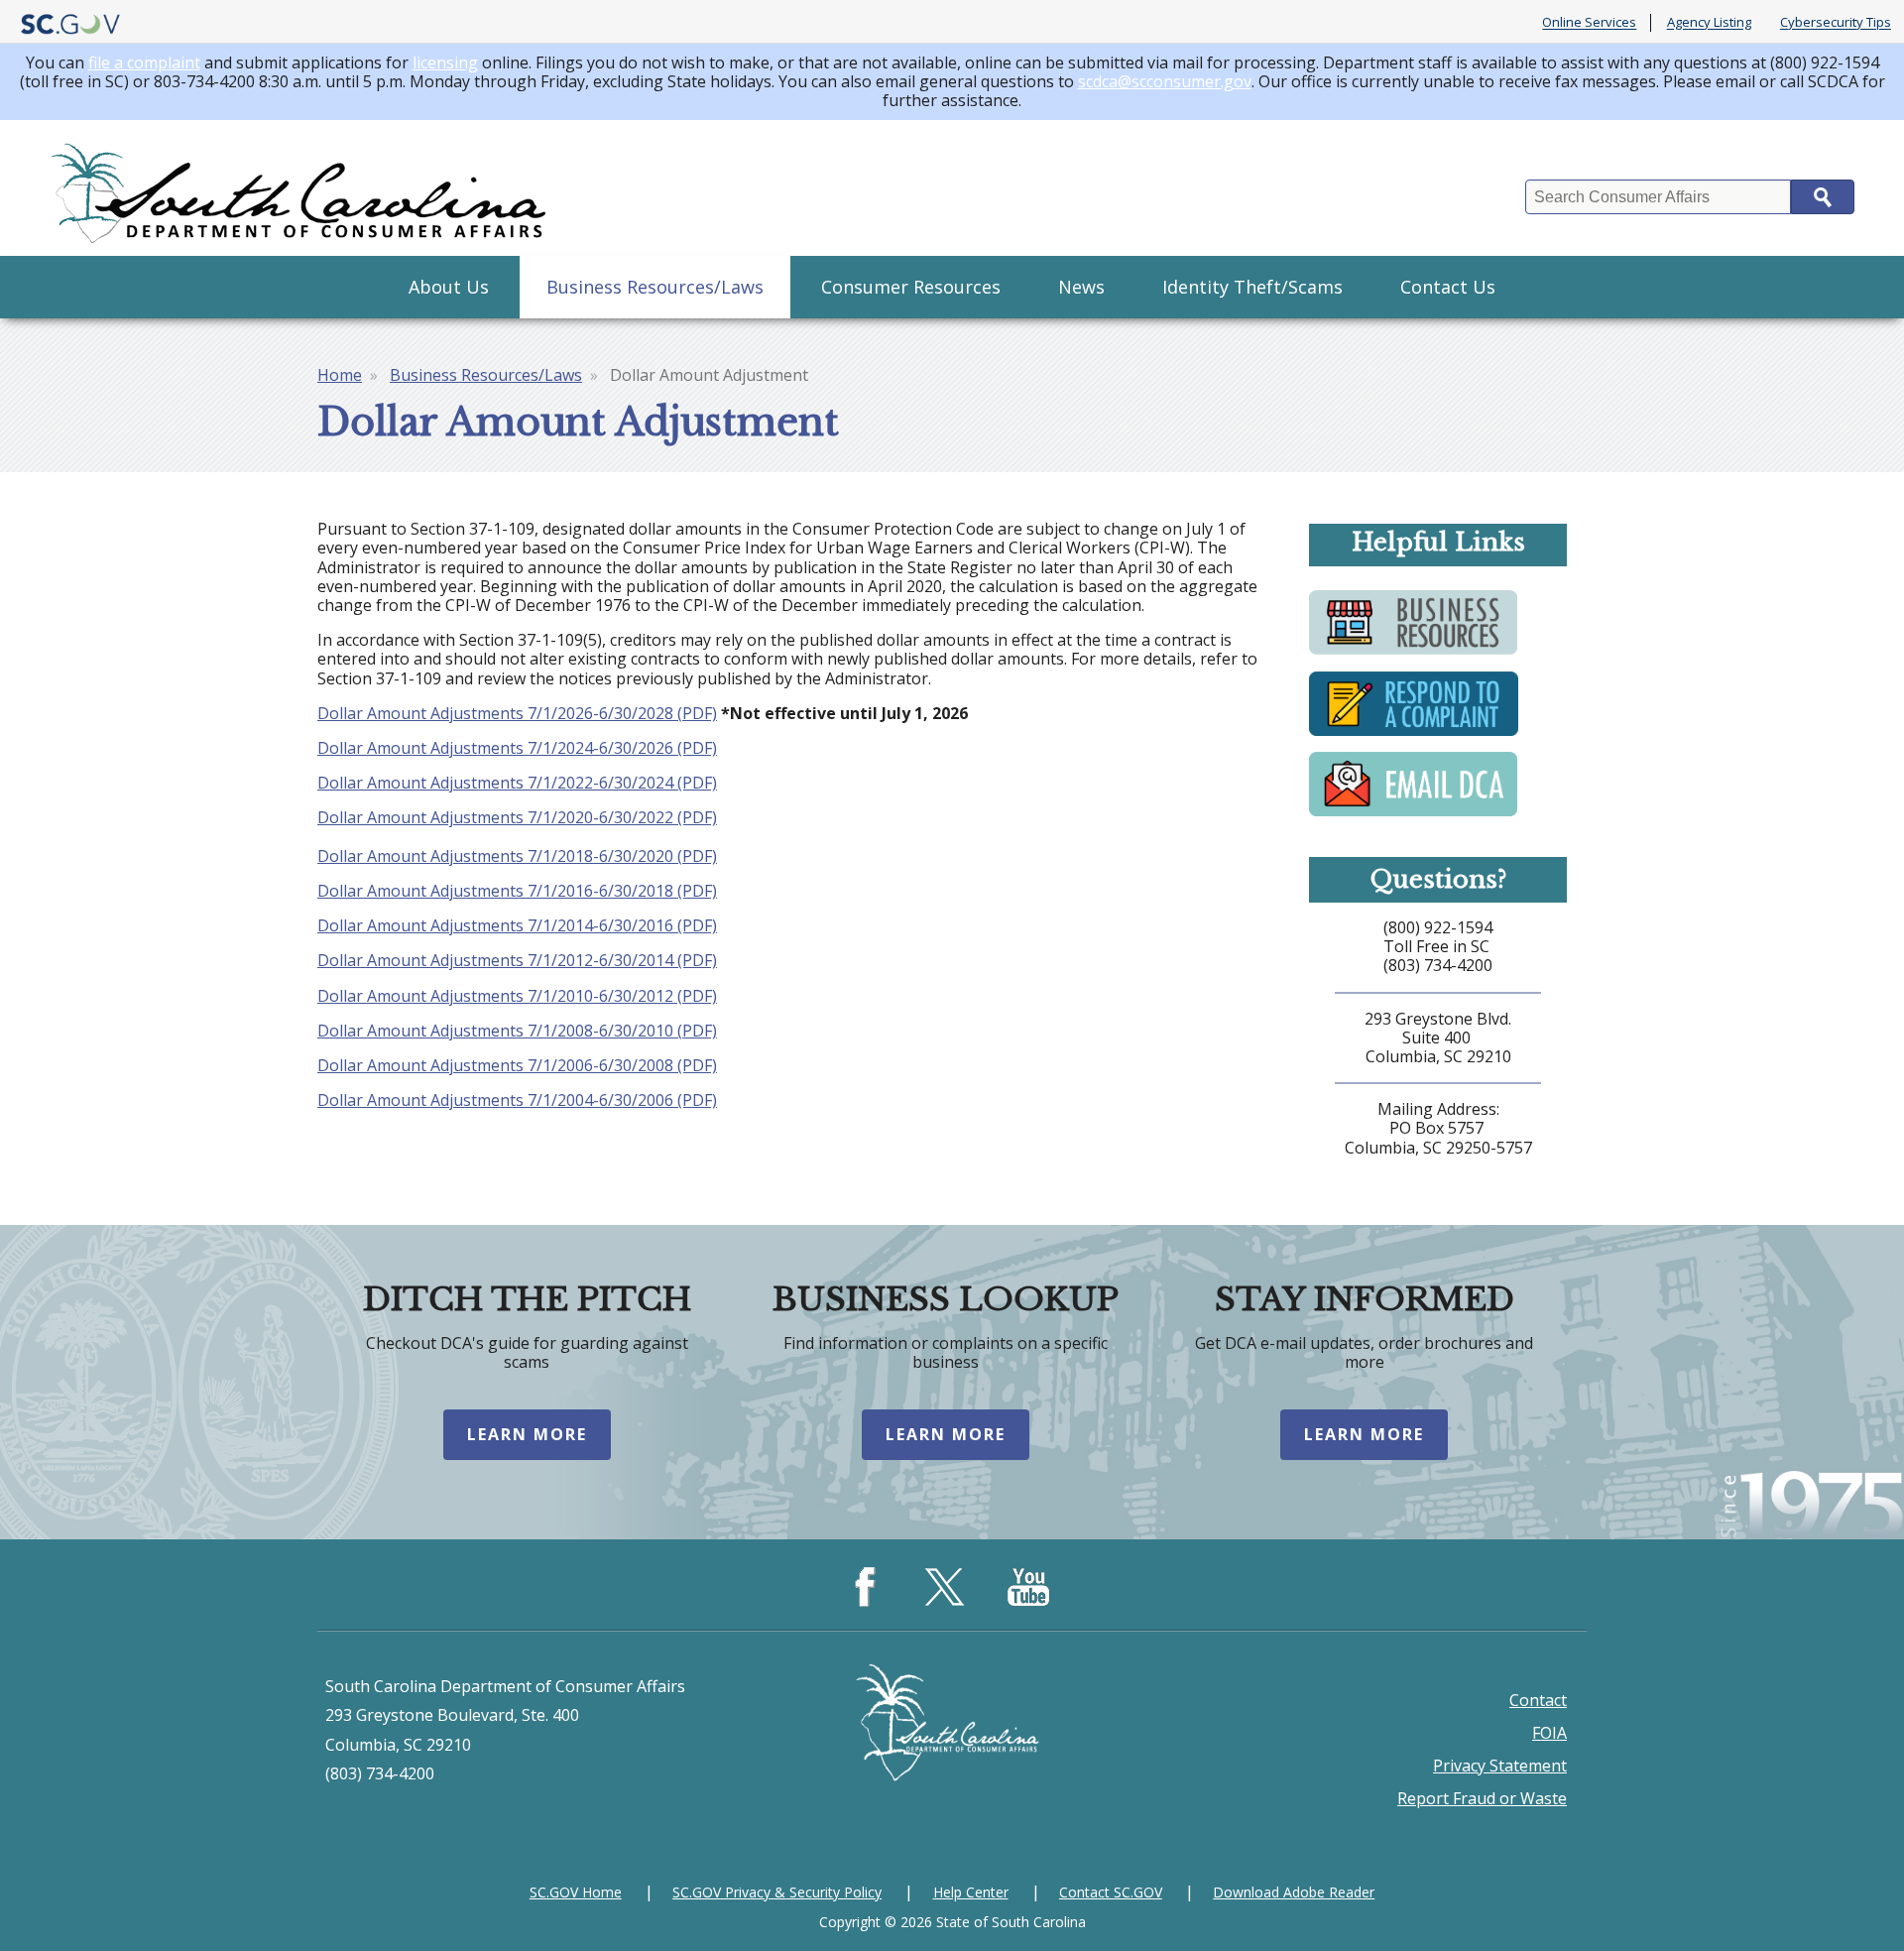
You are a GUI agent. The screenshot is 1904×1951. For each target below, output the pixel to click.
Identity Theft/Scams (1252, 287)
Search (1823, 197)
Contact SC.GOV (1111, 1892)
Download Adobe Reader (1294, 1892)
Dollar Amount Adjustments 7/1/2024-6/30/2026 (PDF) (517, 748)
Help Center (971, 1892)
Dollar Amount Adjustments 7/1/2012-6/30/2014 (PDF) (517, 960)
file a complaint (144, 62)
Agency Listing (1709, 23)
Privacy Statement (1500, 1766)
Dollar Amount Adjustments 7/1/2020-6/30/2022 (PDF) (517, 817)
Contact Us (1448, 287)
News (1081, 287)
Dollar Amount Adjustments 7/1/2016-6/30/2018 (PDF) (517, 891)
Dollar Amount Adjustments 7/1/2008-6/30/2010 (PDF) (517, 1031)
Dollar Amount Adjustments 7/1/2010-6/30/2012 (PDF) (517, 996)
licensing (445, 62)
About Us (449, 287)
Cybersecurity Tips (1836, 23)
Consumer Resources (911, 287)
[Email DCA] (1413, 814)
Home (340, 375)
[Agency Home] (302, 188)
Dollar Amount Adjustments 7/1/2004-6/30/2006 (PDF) (517, 1100)
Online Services (1589, 23)
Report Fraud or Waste (1482, 1798)
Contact (1538, 1700)
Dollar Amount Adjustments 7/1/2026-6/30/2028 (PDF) (517, 713)
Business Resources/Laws (655, 287)
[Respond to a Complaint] (1414, 734)
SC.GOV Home (576, 1892)
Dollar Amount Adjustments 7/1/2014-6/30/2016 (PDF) (517, 925)
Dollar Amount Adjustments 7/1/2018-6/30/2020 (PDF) (517, 856)
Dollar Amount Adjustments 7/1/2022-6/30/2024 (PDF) (517, 783)
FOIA (1549, 1733)
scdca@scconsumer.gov (1165, 81)
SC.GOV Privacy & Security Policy (777, 1892)
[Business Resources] (1413, 654)
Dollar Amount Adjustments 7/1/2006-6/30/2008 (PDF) (517, 1065)
